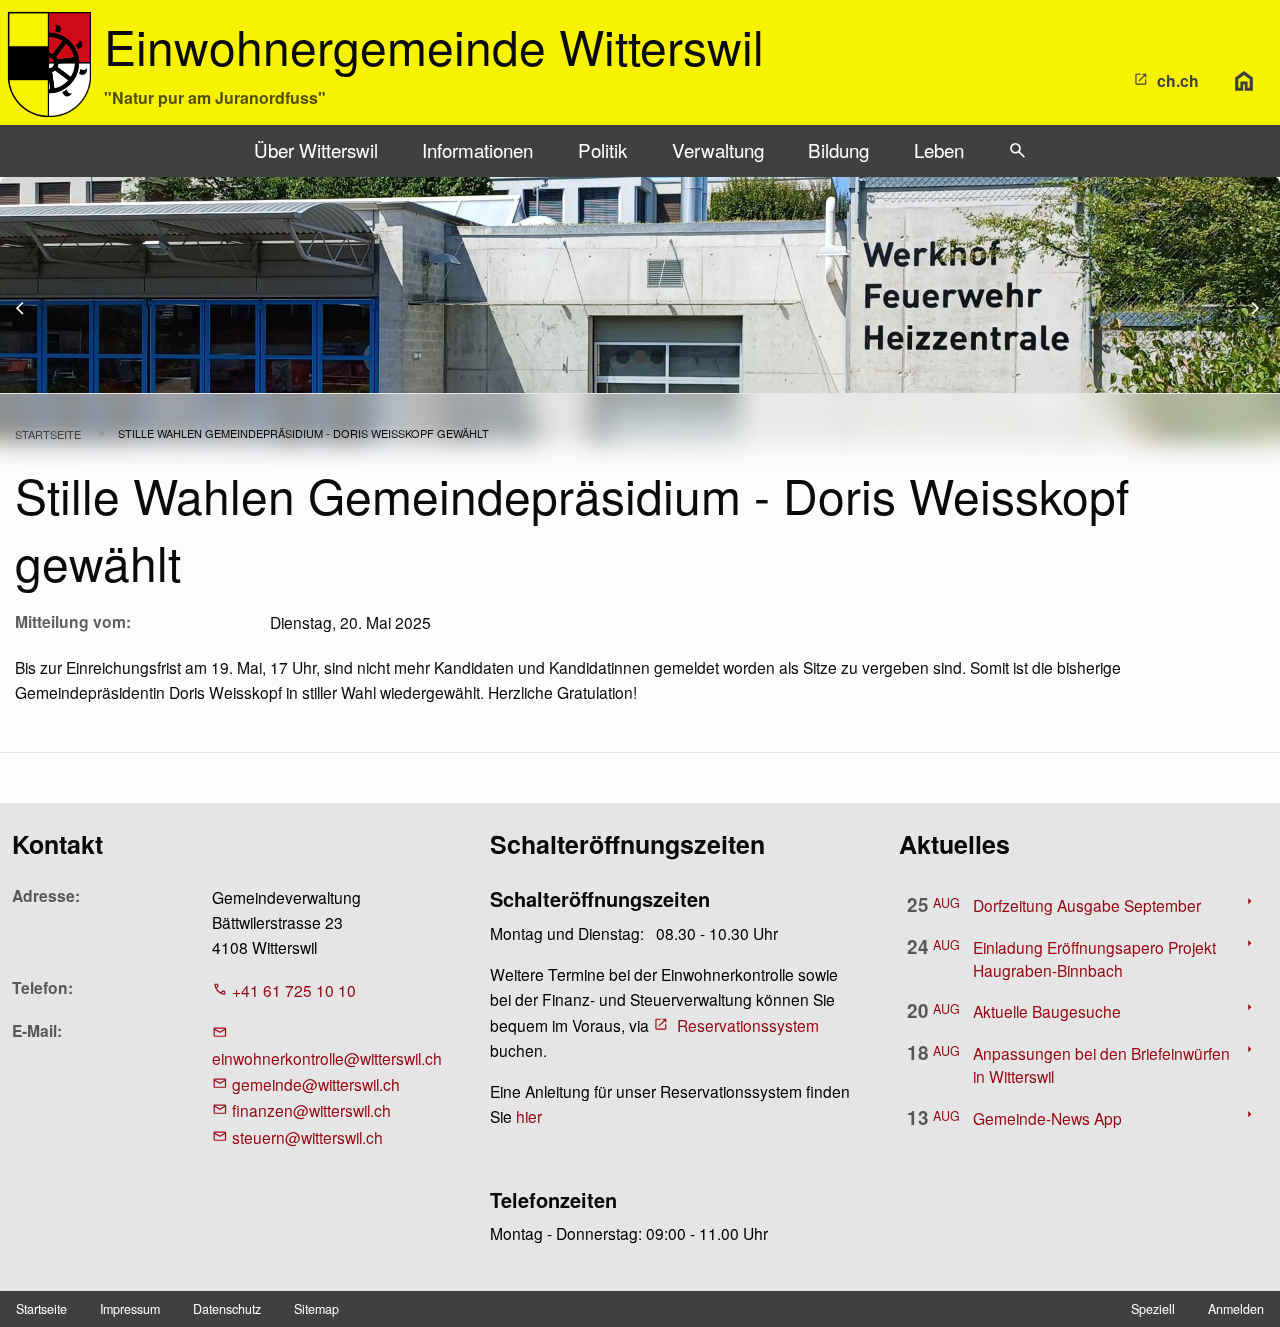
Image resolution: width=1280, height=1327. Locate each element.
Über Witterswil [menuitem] (316, 149)
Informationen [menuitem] (477, 149)
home (1244, 81)
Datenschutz (227, 1309)
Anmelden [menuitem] (1236, 1309)
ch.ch (1178, 80)
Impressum (130, 1309)
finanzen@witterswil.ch (311, 1110)
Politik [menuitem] (602, 149)
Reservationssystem (748, 1025)
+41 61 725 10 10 (294, 990)
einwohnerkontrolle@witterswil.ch (327, 1058)
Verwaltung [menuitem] (718, 149)
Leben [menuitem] (939, 149)
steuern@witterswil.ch (307, 1137)
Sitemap (316, 1309)
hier (529, 1116)
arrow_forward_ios (1264, 308)
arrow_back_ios (31, 308)
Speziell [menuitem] (1153, 1309)
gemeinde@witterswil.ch (316, 1084)
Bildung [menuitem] (838, 149)
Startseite (48, 434)
